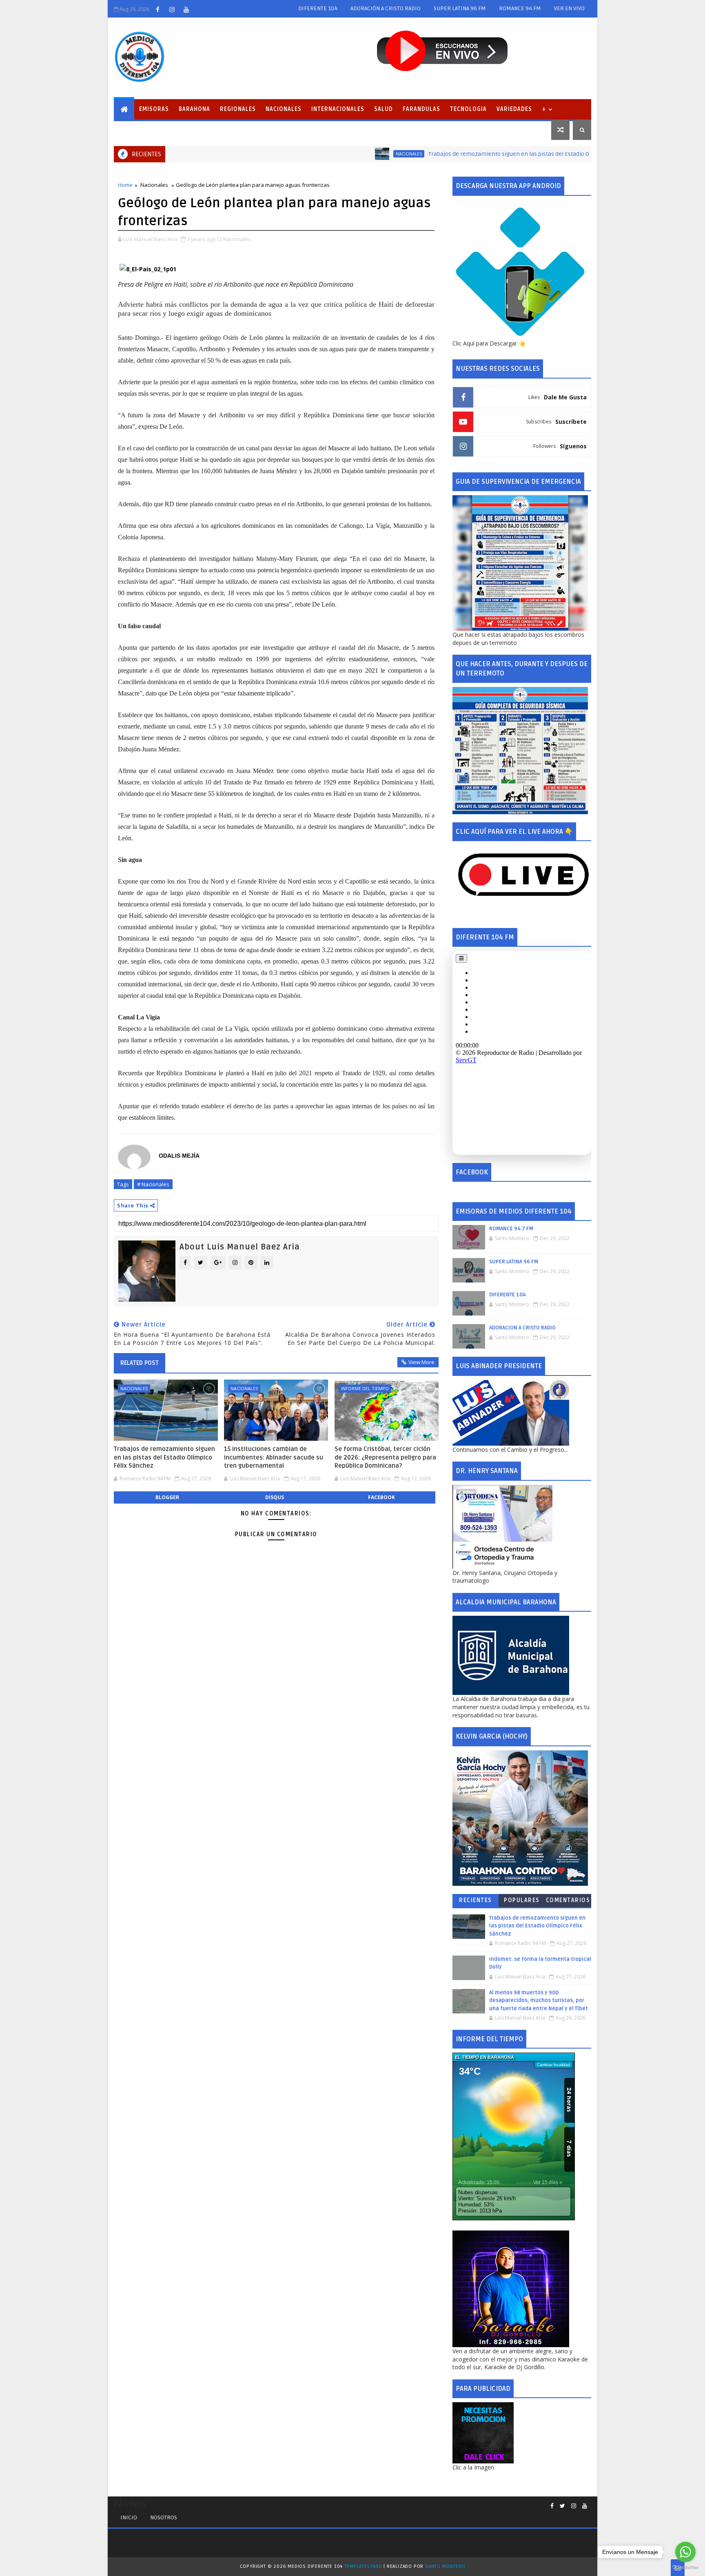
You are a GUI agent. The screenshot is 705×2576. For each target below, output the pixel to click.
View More (421, 1362)
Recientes (476, 1900)
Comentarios (568, 1900)
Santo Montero (445, 2566)
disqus (275, 1497)
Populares (522, 1900)
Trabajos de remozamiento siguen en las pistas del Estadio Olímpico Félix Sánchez (471, 154)
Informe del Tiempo (365, 1388)
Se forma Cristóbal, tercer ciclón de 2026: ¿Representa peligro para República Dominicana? (385, 1457)
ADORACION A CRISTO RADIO (522, 1328)
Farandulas (421, 109)
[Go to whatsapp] (685, 2552)
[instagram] (172, 9)
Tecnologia (468, 109)
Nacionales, (238, 239)
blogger (167, 1497)
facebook (381, 1497)
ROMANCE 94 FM (520, 8)
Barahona (194, 109)
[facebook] (157, 9)
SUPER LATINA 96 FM (460, 8)
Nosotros (164, 2517)
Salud (384, 109)
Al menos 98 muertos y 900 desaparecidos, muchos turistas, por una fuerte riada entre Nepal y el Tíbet (539, 2001)
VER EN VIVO (569, 8)
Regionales (238, 109)
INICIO (129, 2517)
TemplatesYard (363, 2566)
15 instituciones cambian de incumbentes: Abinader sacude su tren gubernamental (274, 1457)
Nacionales (284, 109)
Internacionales (338, 109)
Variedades (514, 109)
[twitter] (562, 2506)
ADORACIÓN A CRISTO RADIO (386, 8)
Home (125, 185)
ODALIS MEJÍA (179, 1156)
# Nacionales (153, 1184)
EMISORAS (154, 109)
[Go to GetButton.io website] (685, 2568)
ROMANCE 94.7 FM (511, 1229)
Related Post (140, 1363)
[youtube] (186, 9)
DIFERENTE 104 (318, 8)
